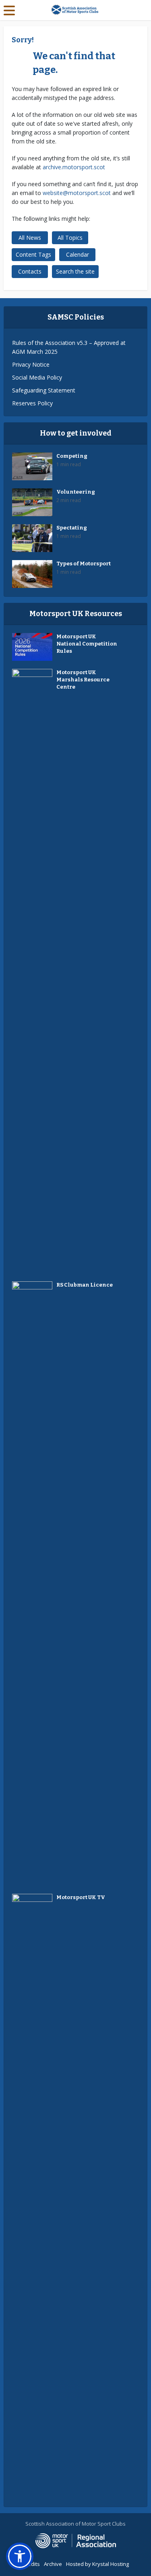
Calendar (78, 254)
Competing (72, 456)
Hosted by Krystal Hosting (97, 2564)
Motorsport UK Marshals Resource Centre (83, 680)
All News (30, 238)
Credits (31, 2564)
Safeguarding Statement (44, 390)
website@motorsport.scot (77, 193)
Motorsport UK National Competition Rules (87, 644)
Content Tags (33, 254)
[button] (20, 2556)
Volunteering (76, 492)
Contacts (30, 271)
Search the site (75, 271)
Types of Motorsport (84, 564)
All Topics (70, 238)
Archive (53, 2564)
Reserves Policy (32, 403)
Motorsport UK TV (81, 1897)
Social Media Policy (37, 377)
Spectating (72, 528)
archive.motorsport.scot (74, 167)
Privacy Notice (31, 364)
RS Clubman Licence (85, 1285)
